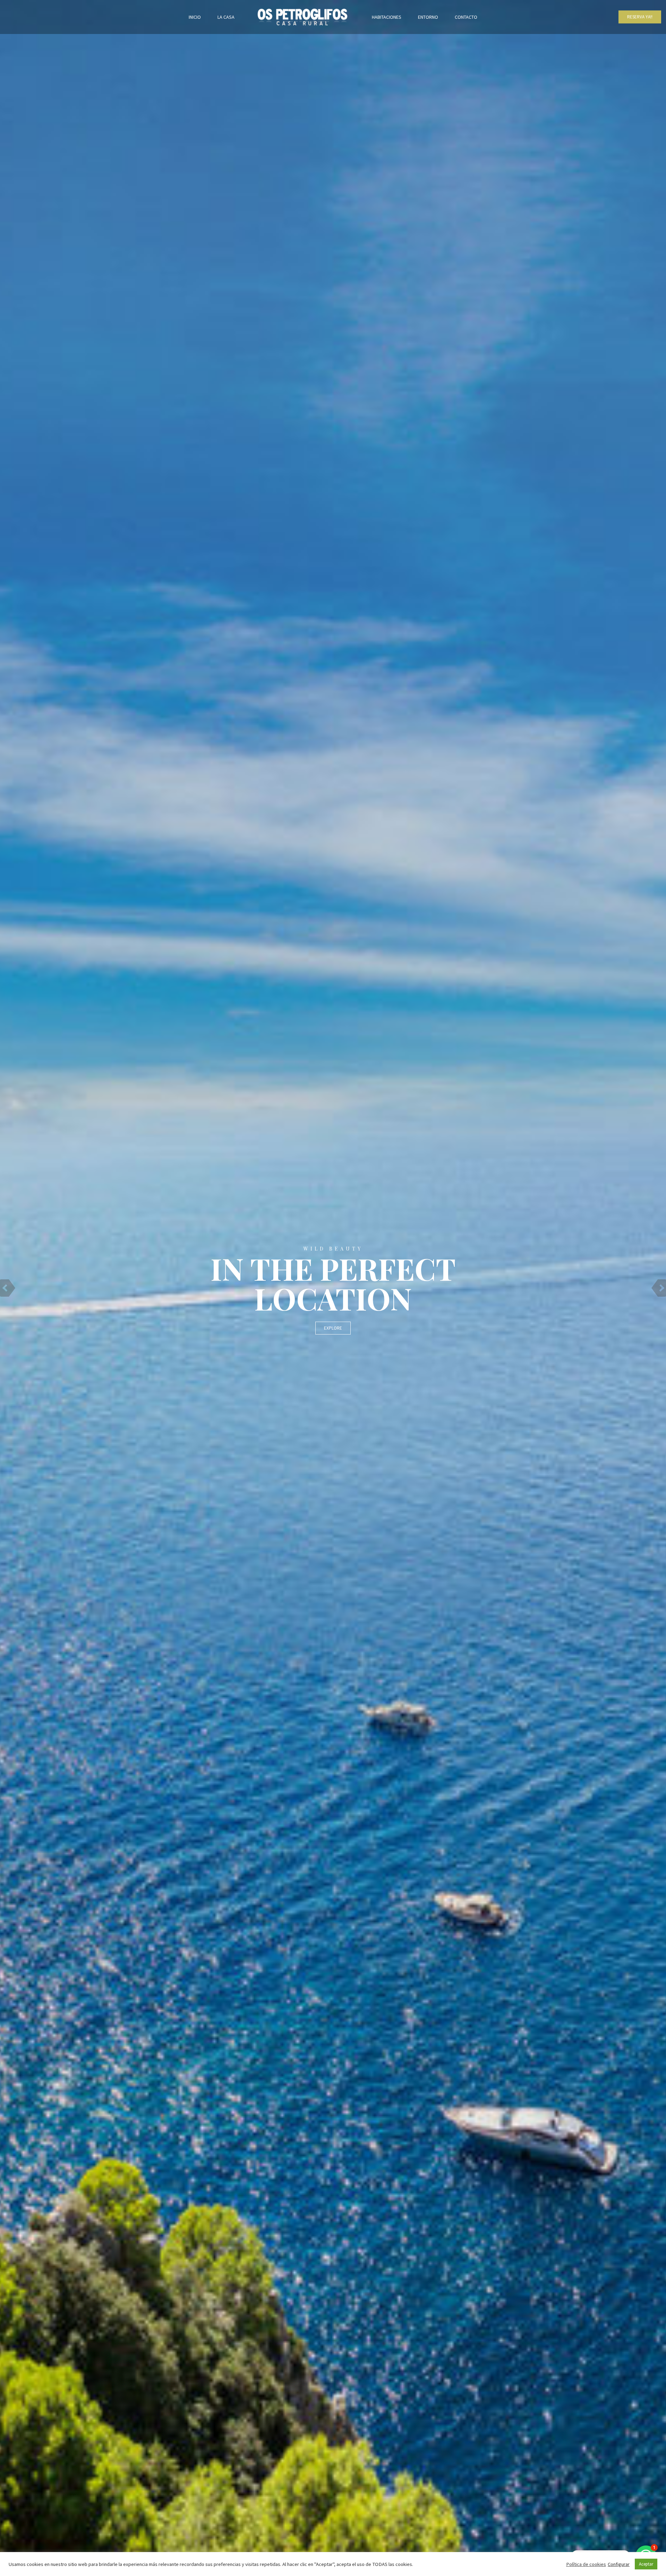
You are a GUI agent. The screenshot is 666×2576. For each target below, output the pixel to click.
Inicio (195, 17)
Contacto (466, 17)
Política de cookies (586, 2564)
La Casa (226, 17)
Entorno (428, 17)
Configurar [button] (619, 2564)
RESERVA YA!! (640, 17)
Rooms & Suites (333, 1328)
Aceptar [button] (646, 2564)
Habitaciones (387, 17)
